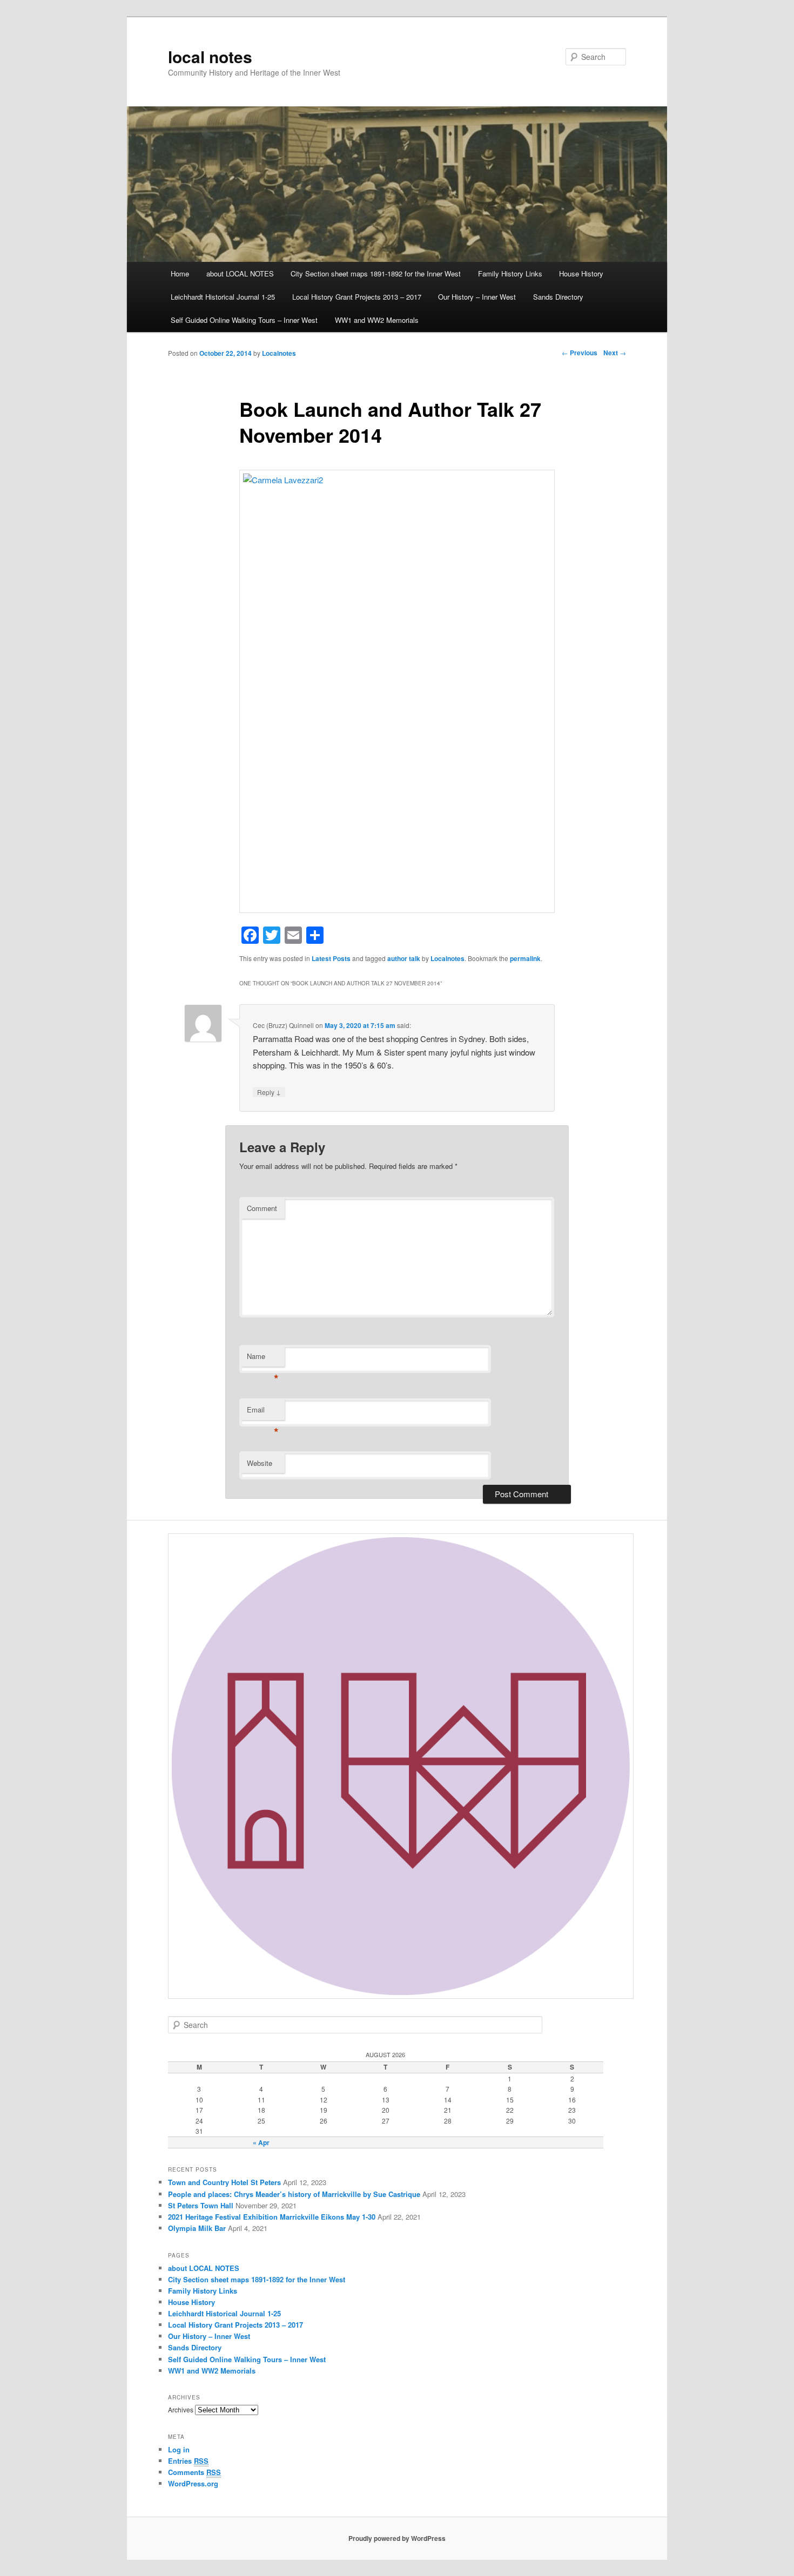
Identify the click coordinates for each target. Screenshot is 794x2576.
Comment (262, 1208)
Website (260, 1463)
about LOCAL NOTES (240, 273)
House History (581, 273)
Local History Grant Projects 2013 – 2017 (357, 297)
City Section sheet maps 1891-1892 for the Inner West (376, 273)
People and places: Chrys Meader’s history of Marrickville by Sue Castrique (294, 2194)
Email (263, 1412)
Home (180, 273)
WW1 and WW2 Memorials (377, 320)
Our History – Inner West (477, 297)
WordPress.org (193, 2483)
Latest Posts (331, 958)
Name (263, 1359)
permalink (525, 958)
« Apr (261, 2142)
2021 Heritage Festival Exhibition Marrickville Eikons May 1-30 (272, 2217)
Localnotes (279, 353)
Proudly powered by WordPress (397, 2538)
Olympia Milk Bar (197, 2228)
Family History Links (510, 273)
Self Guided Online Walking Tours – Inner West (244, 320)
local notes (210, 56)
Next (615, 353)
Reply (269, 1092)
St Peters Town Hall (201, 2205)
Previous (580, 353)
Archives (181, 2409)
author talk (404, 958)
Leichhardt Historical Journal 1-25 (223, 297)
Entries (188, 2461)
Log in (179, 2449)
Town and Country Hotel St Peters (224, 2182)
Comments (194, 2472)
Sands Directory (558, 297)
